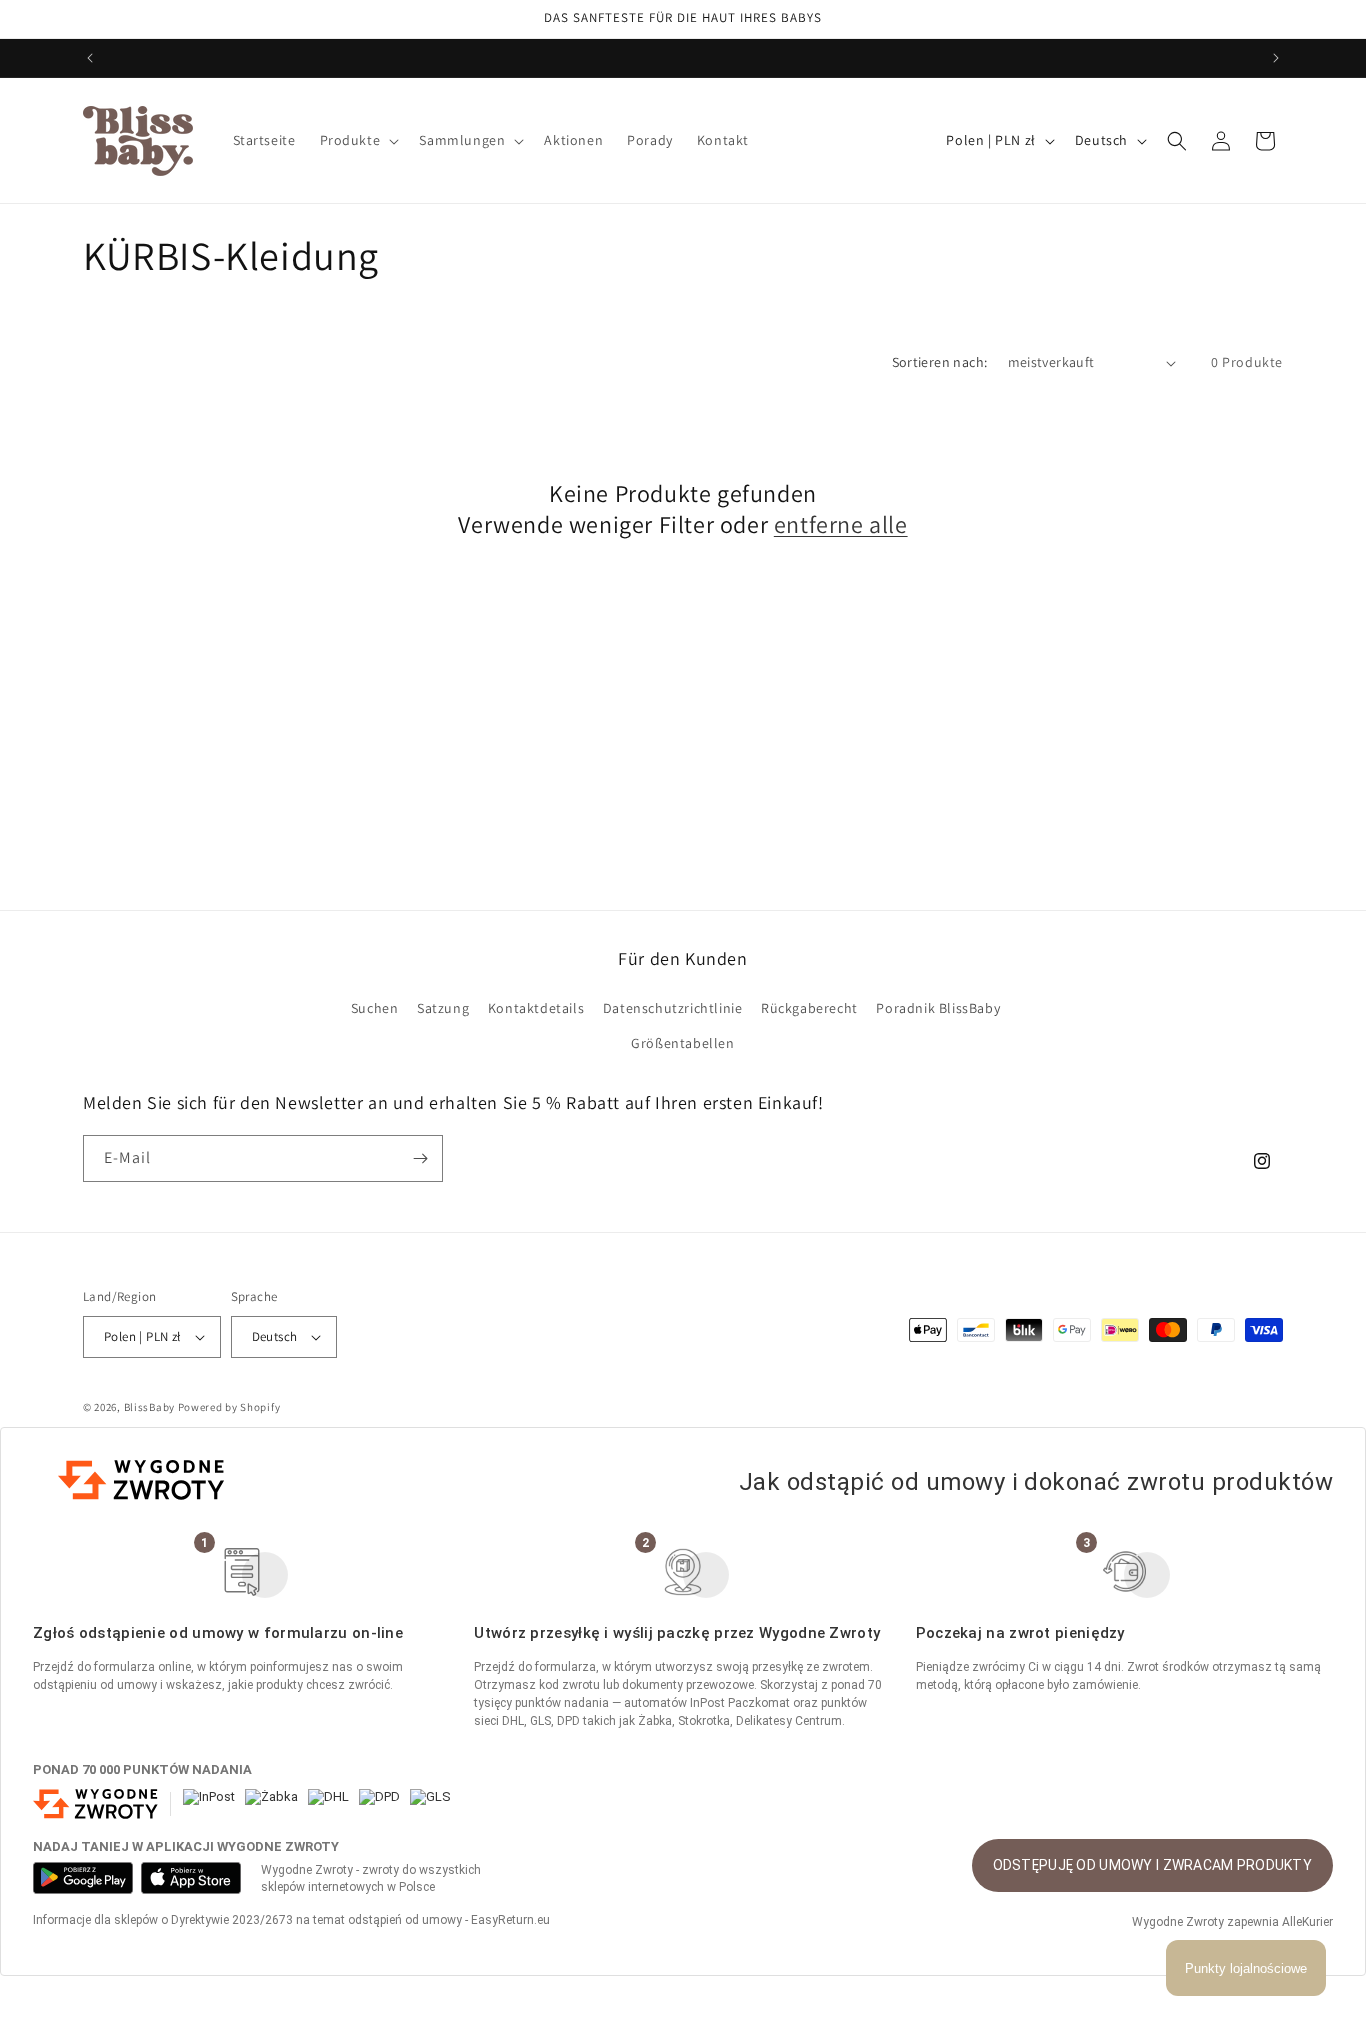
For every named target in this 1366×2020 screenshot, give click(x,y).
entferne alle (841, 524)
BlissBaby (149, 1407)
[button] (358, 140)
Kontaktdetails (536, 1008)
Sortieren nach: (940, 362)
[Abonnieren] (420, 1158)
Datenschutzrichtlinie (673, 1008)
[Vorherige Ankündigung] (90, 58)
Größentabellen (682, 1043)
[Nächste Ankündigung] (1276, 58)
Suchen (375, 1008)
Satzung (443, 1008)
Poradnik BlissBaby (938, 1008)
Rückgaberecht (809, 1008)
